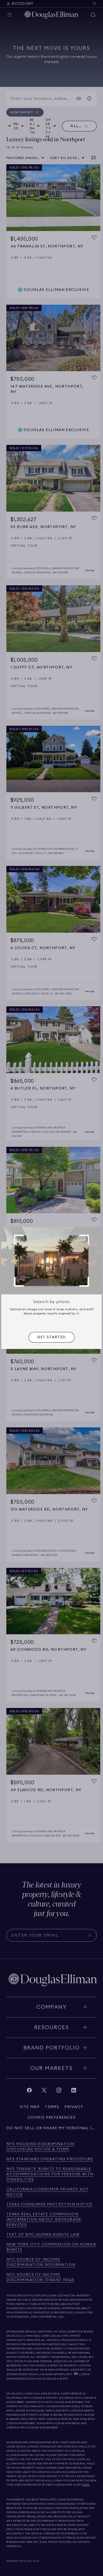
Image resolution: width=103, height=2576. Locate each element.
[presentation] (51, 1337)
